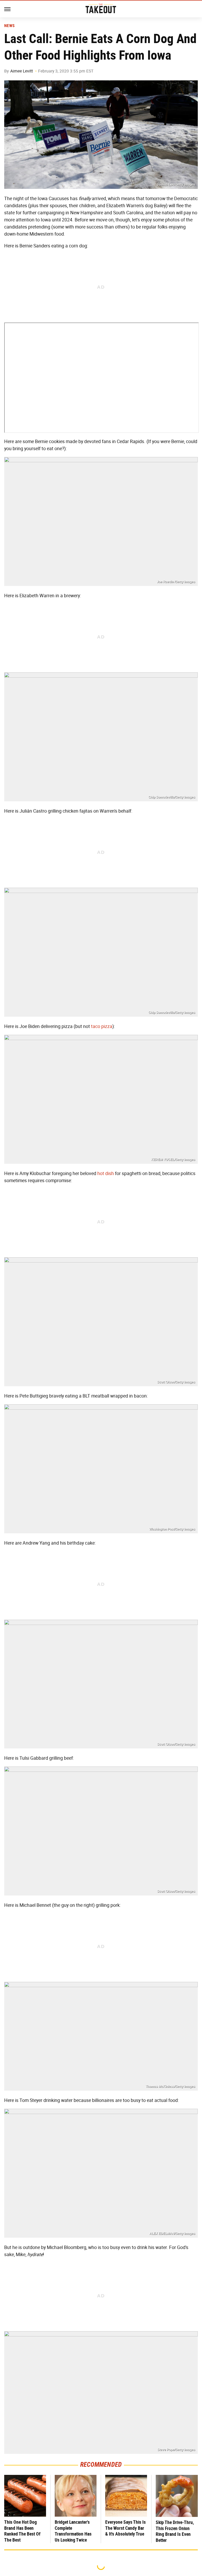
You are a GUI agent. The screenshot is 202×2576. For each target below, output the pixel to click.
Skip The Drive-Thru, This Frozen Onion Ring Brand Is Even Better (175, 2531)
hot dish (106, 1173)
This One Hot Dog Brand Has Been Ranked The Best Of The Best (22, 2531)
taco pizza (102, 1026)
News (9, 26)
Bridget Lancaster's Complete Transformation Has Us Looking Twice (73, 2531)
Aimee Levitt (22, 71)
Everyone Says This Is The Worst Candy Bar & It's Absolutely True (125, 2528)
